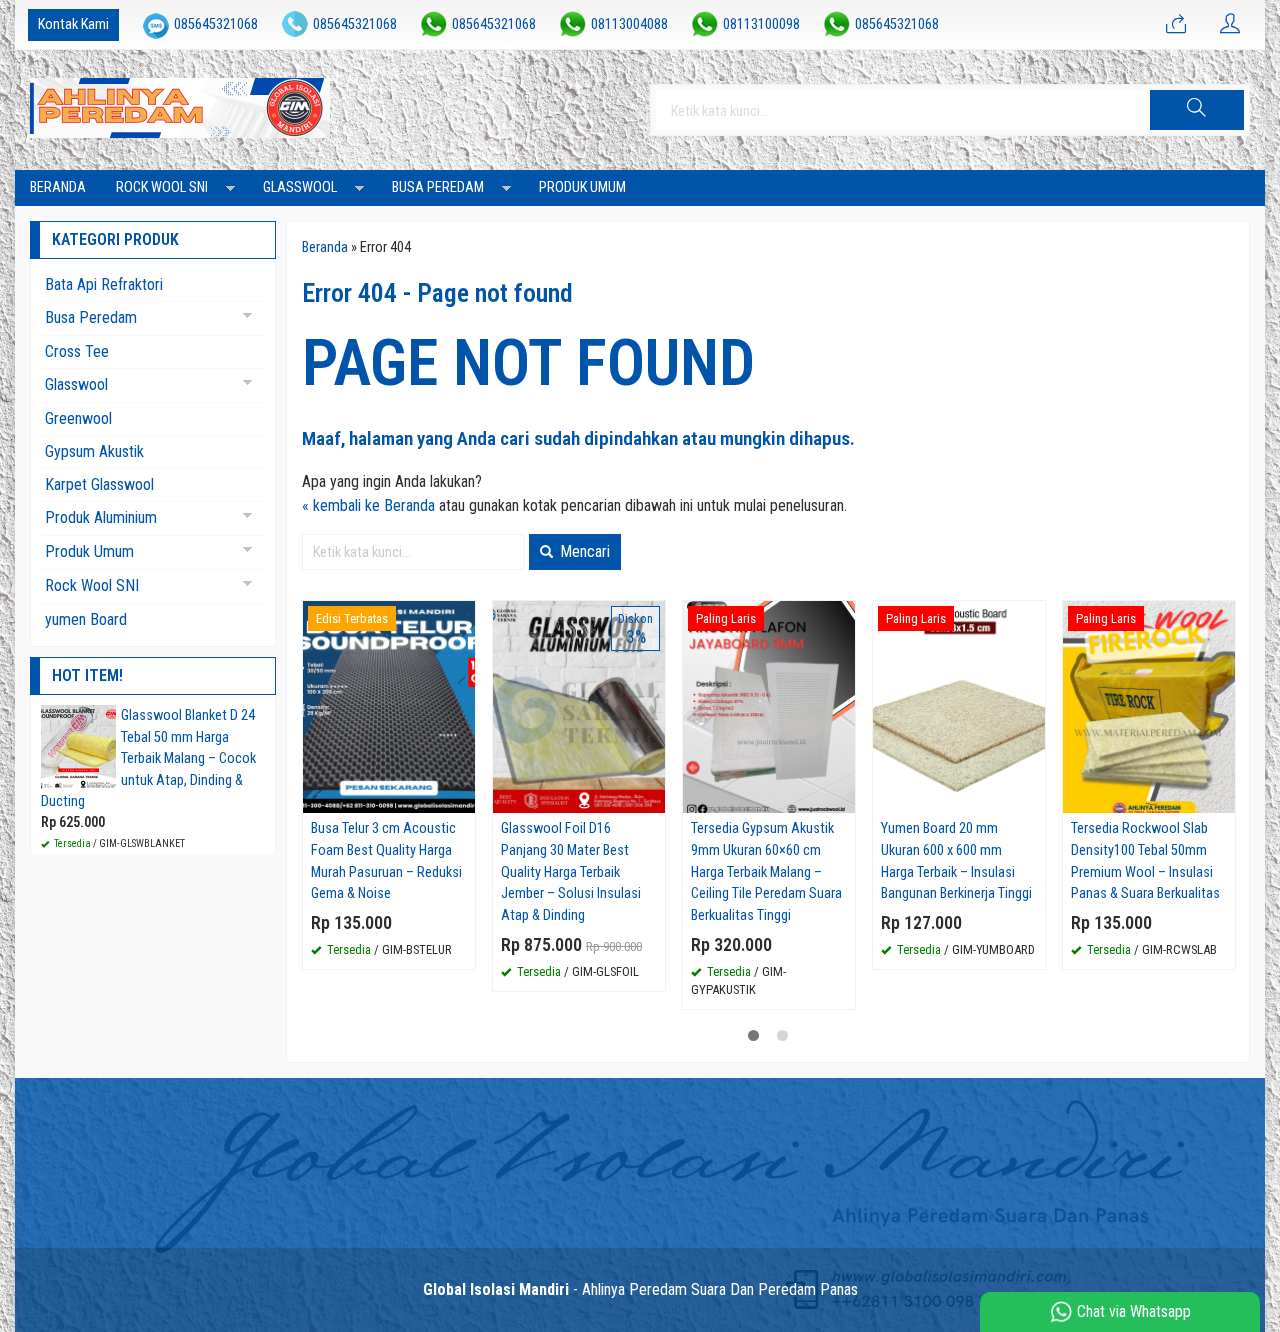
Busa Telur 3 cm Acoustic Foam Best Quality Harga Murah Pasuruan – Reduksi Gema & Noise (386, 861)
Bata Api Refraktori (104, 284)
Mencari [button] (583, 551)
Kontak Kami (73, 24)
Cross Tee (77, 351)
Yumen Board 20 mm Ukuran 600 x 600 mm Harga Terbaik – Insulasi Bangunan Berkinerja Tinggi (956, 861)
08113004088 (629, 24)
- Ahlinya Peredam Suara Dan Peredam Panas (640, 1289)
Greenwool (78, 418)
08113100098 (761, 24)
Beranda (58, 187)
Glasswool (300, 187)
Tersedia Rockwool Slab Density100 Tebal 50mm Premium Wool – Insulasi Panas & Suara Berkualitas (1145, 861)
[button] (1197, 110)
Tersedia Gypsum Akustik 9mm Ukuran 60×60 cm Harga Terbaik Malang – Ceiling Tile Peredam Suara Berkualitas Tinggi (766, 871)
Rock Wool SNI (162, 187)
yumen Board (86, 619)
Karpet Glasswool (99, 484)
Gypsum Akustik (94, 451)
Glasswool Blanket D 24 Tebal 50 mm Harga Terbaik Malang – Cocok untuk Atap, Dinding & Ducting (148, 758)
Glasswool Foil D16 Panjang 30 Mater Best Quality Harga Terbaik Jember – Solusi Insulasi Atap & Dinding (571, 871)
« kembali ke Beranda (368, 505)
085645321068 (216, 24)
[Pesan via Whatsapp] (1176, 25)
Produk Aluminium (101, 517)
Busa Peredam (438, 187)
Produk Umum (582, 187)
